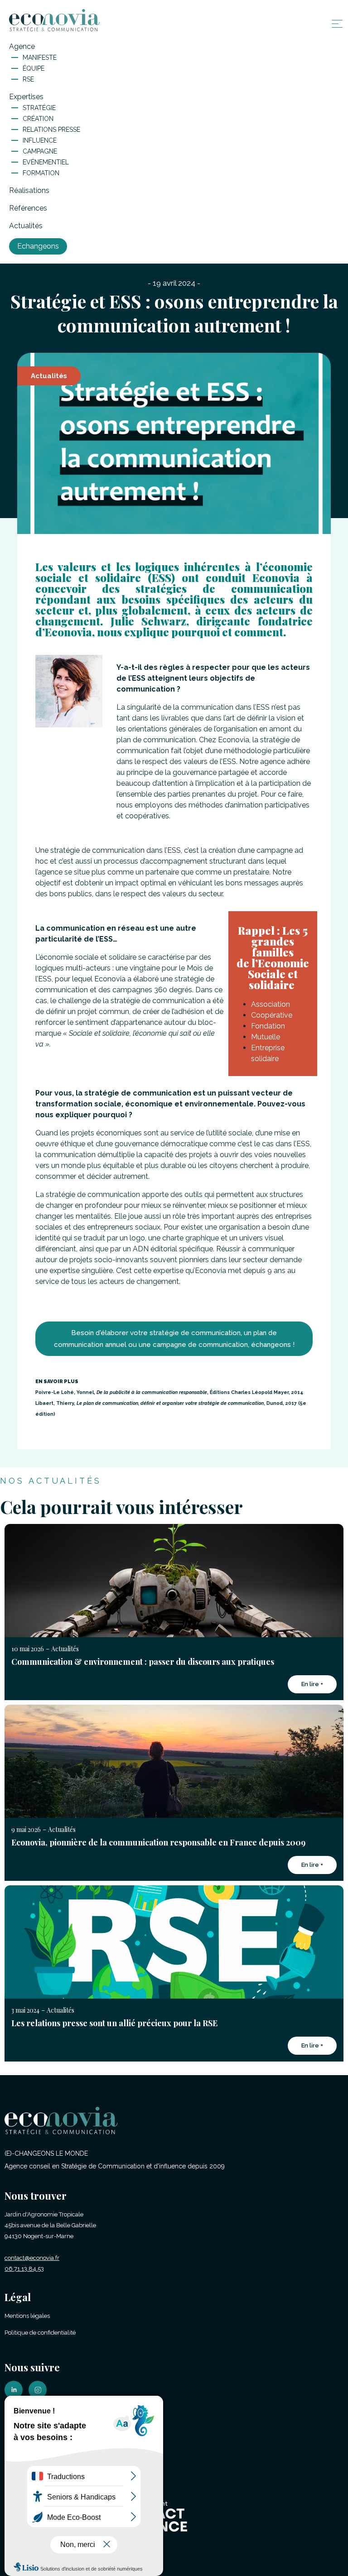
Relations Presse (51, 130)
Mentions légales (27, 2316)
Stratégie (39, 108)
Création (38, 119)
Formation (41, 173)
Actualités (26, 226)
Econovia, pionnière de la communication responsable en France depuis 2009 (158, 1842)
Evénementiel (46, 162)
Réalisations (29, 190)
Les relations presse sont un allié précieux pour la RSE (114, 2023)
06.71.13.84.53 (24, 2269)
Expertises (26, 97)
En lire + (312, 1684)
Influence (40, 140)
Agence (22, 46)
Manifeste (40, 58)
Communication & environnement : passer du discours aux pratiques (143, 1662)
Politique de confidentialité (40, 2333)
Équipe (34, 68)
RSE (28, 79)
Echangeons (38, 246)
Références (28, 208)
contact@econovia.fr (32, 2258)
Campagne (40, 151)
